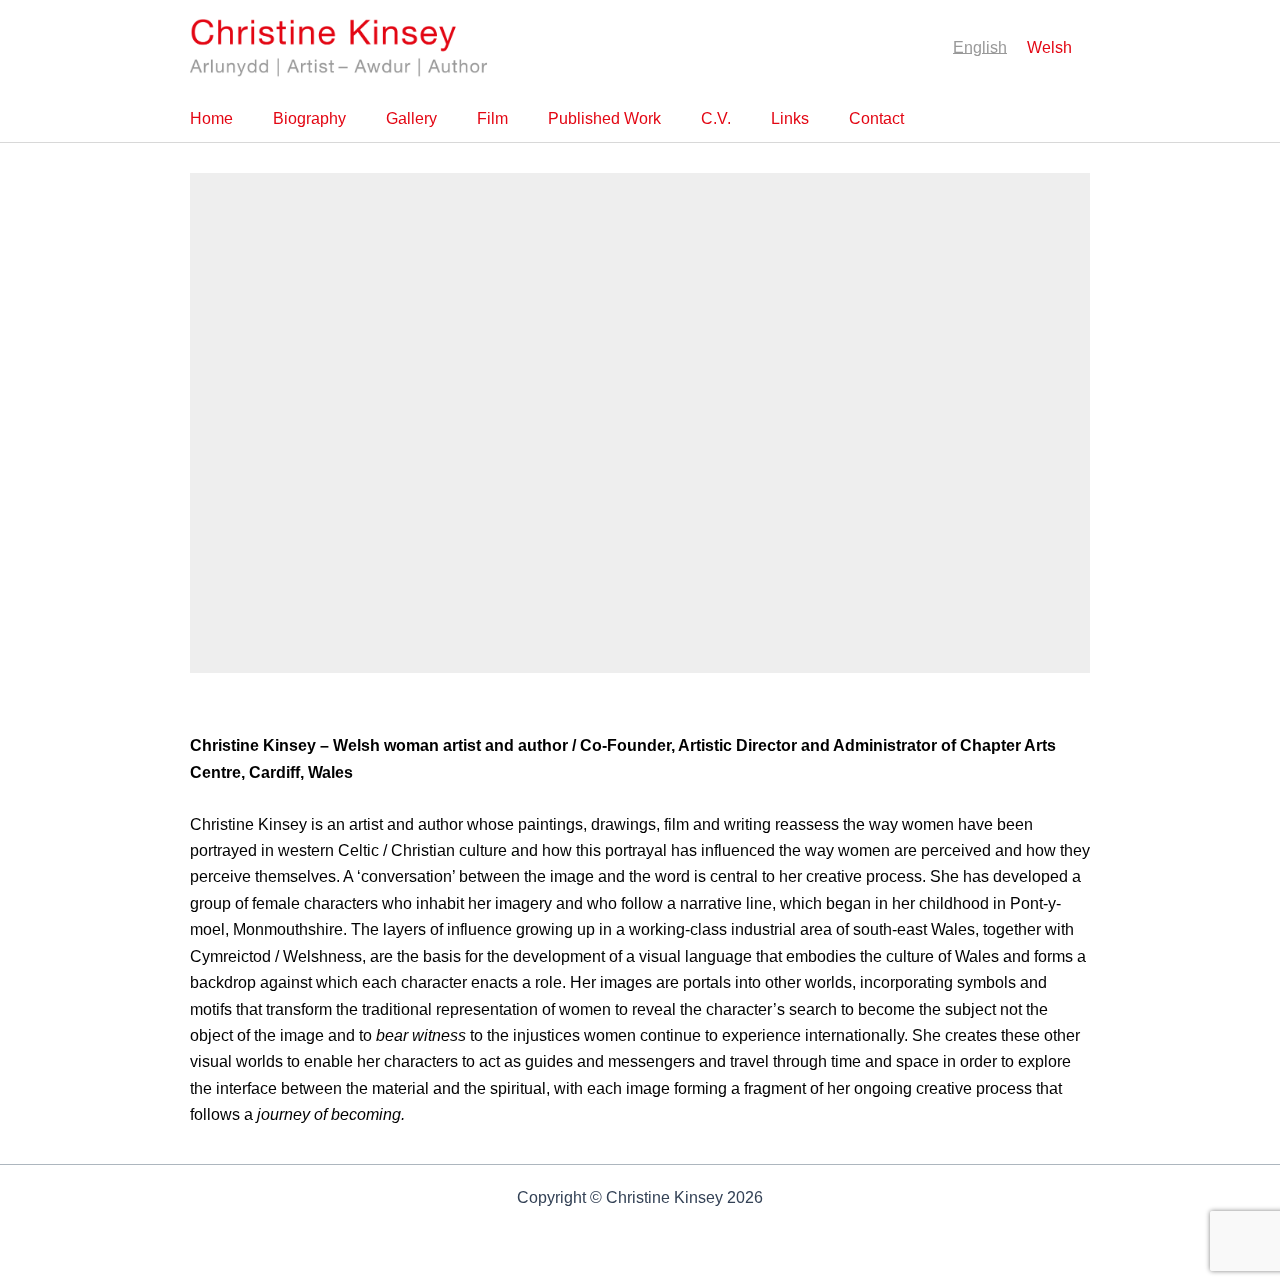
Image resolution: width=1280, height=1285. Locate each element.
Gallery (411, 118)
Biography (309, 118)
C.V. (716, 118)
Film (492, 118)
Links (790, 118)
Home (211, 118)
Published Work (604, 118)
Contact (876, 118)
